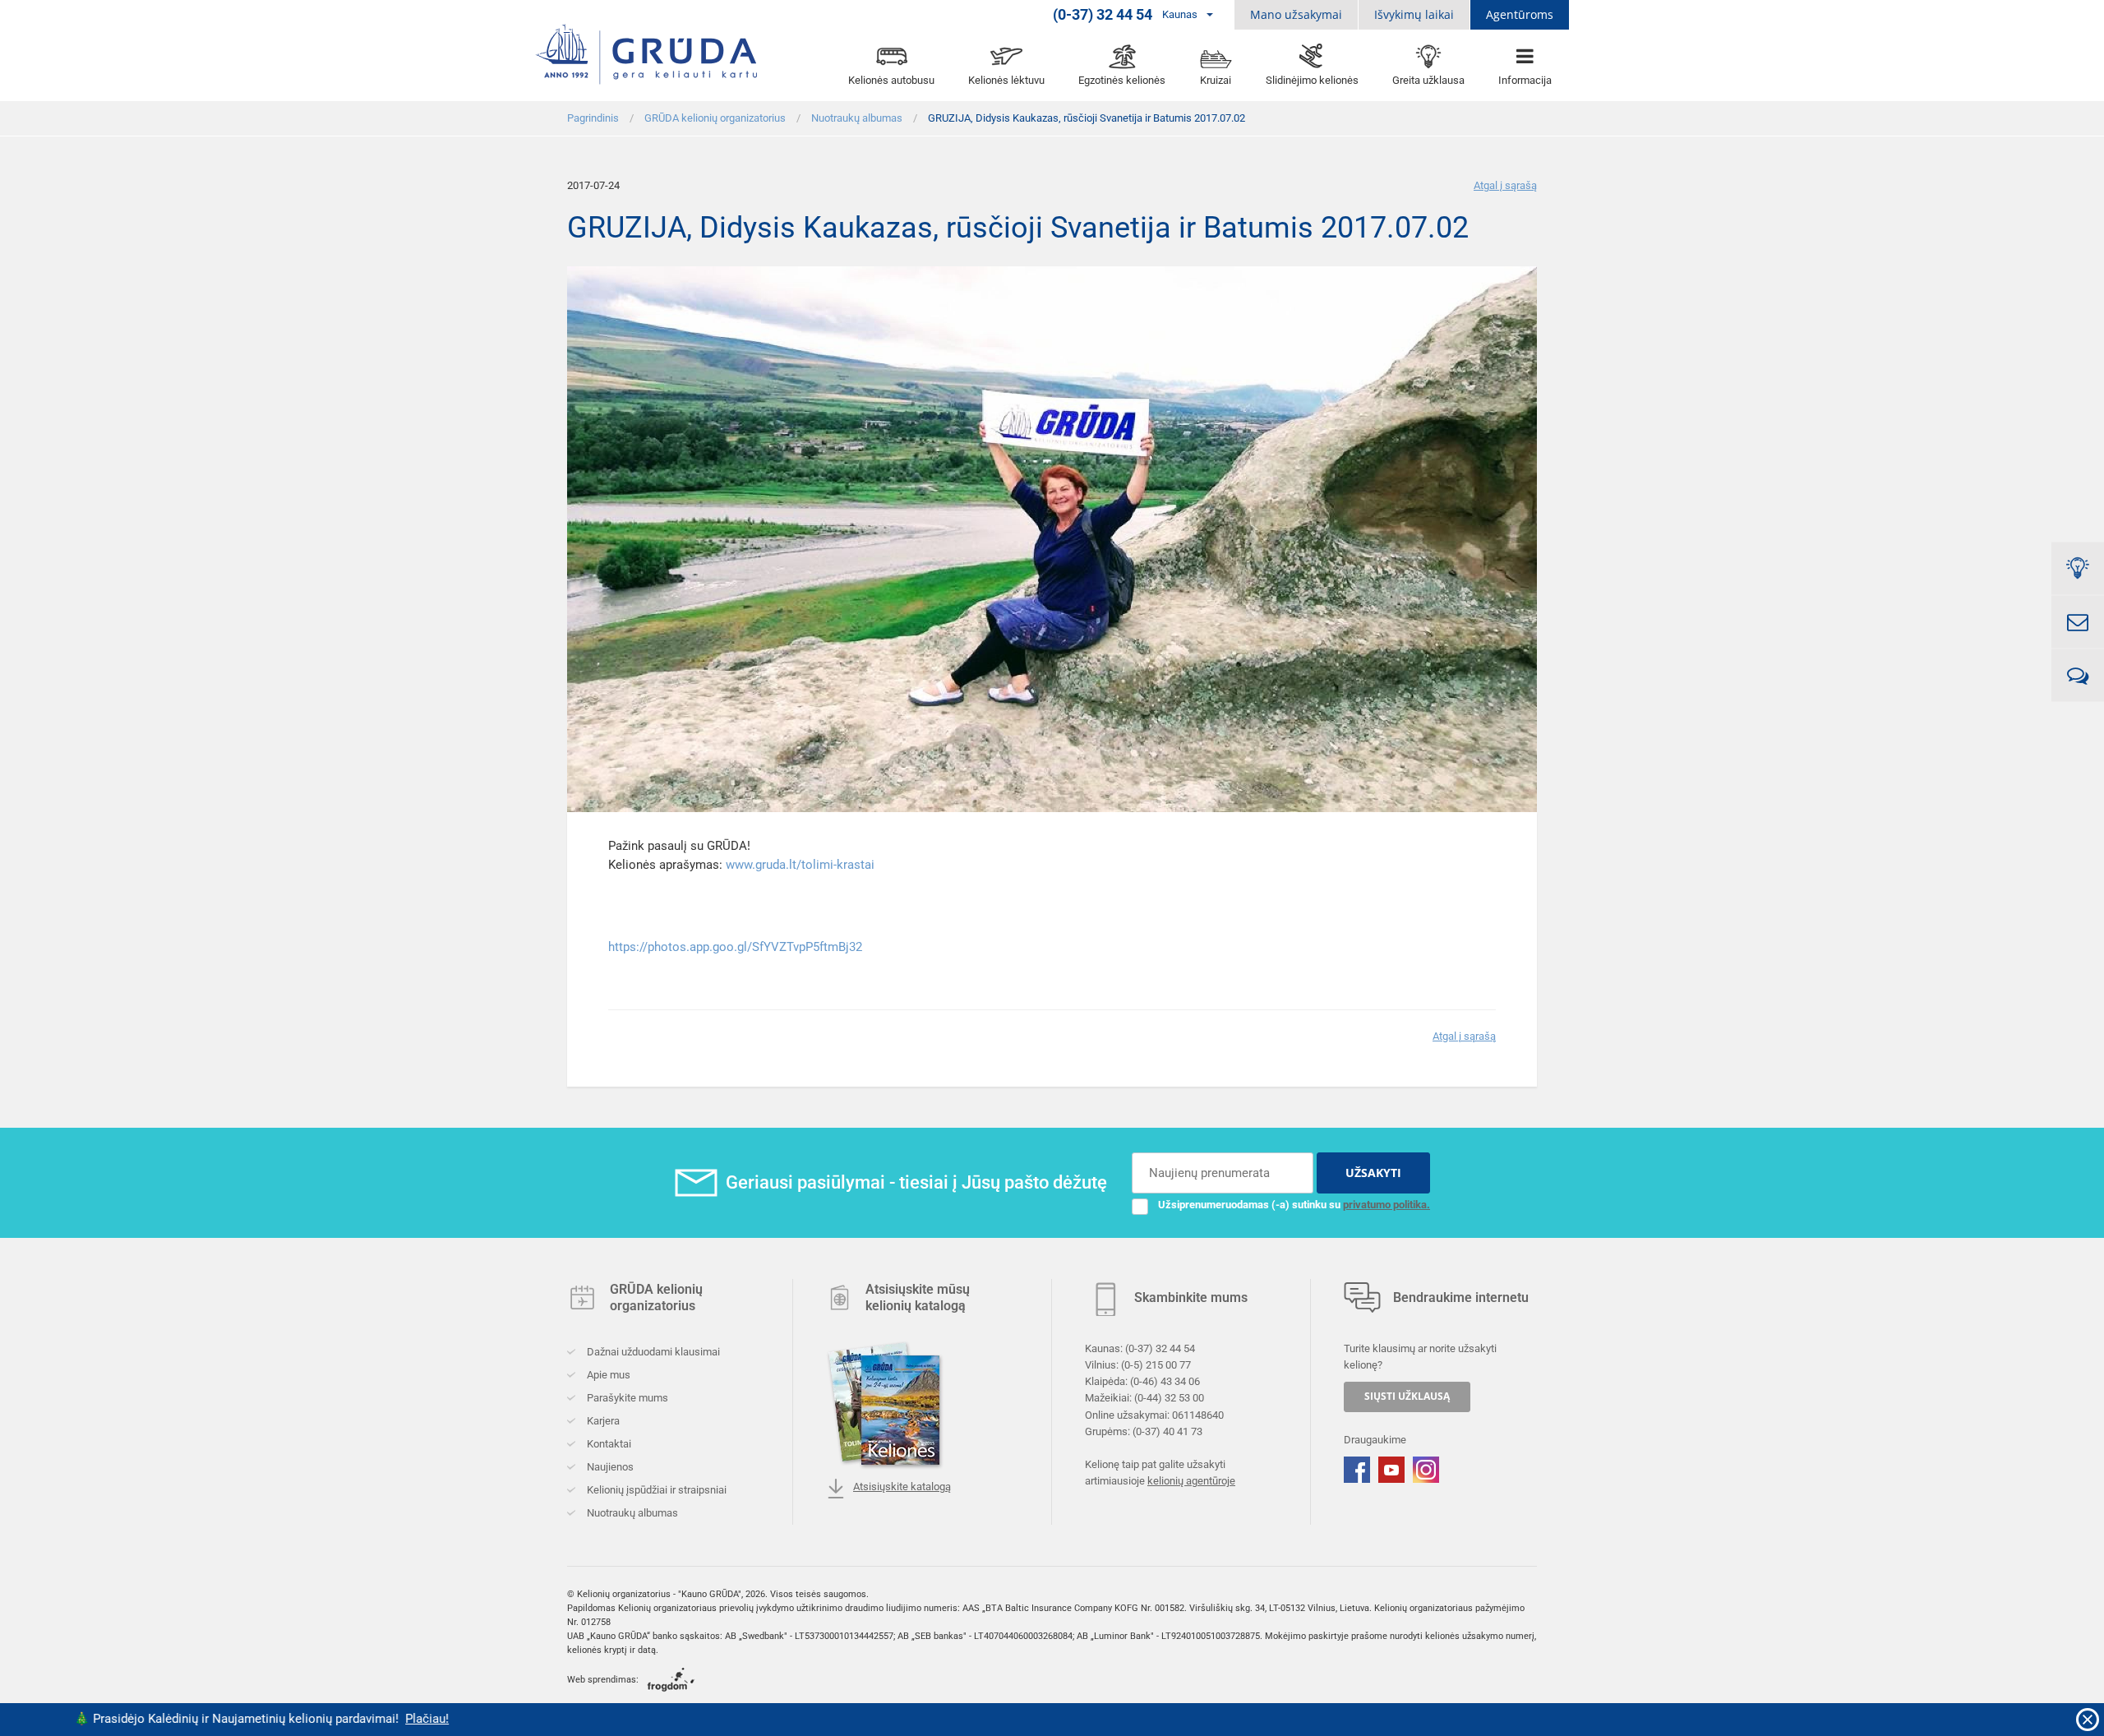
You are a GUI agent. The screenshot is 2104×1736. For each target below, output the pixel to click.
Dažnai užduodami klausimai (652, 1352)
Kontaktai (608, 1444)
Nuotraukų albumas (631, 1513)
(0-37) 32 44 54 (1160, 1348)
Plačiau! (295, 1719)
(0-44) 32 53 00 (1169, 1398)
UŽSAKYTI (1373, 1173)
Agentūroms (1520, 14)
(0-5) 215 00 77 (1156, 1365)
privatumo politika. (1387, 1205)
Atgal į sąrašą (1505, 185)
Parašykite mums (626, 1398)
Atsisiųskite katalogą (902, 1487)
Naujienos (609, 1467)
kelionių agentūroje (1191, 1481)
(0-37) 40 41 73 (1167, 1431)
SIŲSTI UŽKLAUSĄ (1407, 1396)
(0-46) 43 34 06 (1165, 1381)
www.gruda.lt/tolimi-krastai (800, 865)
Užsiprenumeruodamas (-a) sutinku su (1294, 1205)
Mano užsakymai (1296, 14)
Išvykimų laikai (1414, 14)
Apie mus (607, 1375)
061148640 (1198, 1414)
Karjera (602, 1421)
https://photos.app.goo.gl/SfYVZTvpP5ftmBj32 (735, 947)
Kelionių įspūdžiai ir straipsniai (655, 1490)
